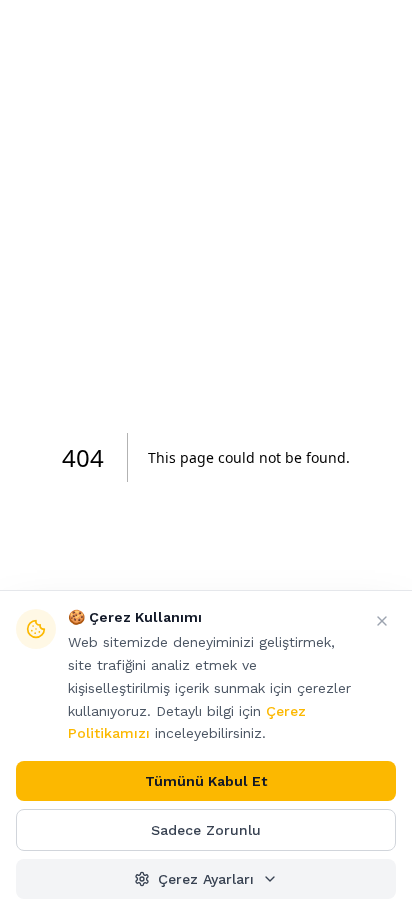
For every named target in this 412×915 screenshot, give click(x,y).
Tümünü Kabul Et (206, 781)
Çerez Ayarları (206, 879)
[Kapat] (382, 621)
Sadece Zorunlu (206, 830)
